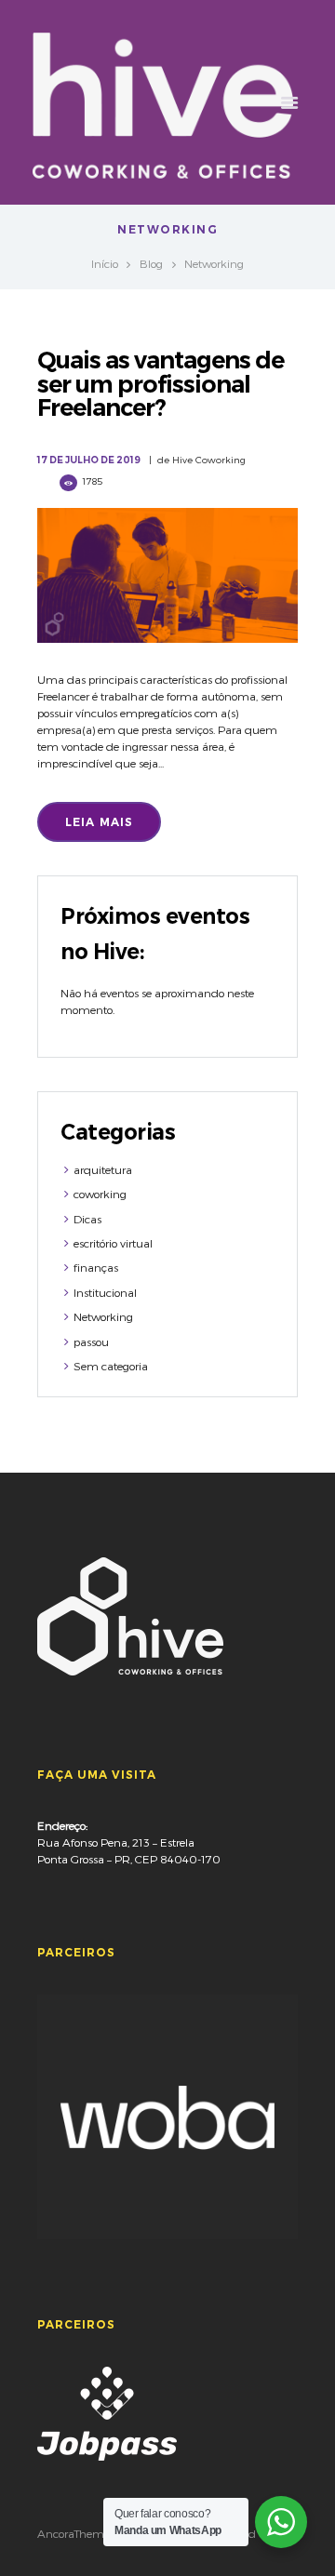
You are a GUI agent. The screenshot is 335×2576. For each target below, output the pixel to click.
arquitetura (103, 1169)
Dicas (87, 1219)
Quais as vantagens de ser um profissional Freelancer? (161, 383)
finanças (96, 1267)
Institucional (105, 1292)
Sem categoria (111, 1366)
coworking (100, 1194)
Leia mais (100, 822)
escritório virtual (113, 1243)
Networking (103, 1316)
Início (105, 263)
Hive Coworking (209, 460)
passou (91, 1341)
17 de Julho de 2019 (89, 460)
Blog (151, 263)
